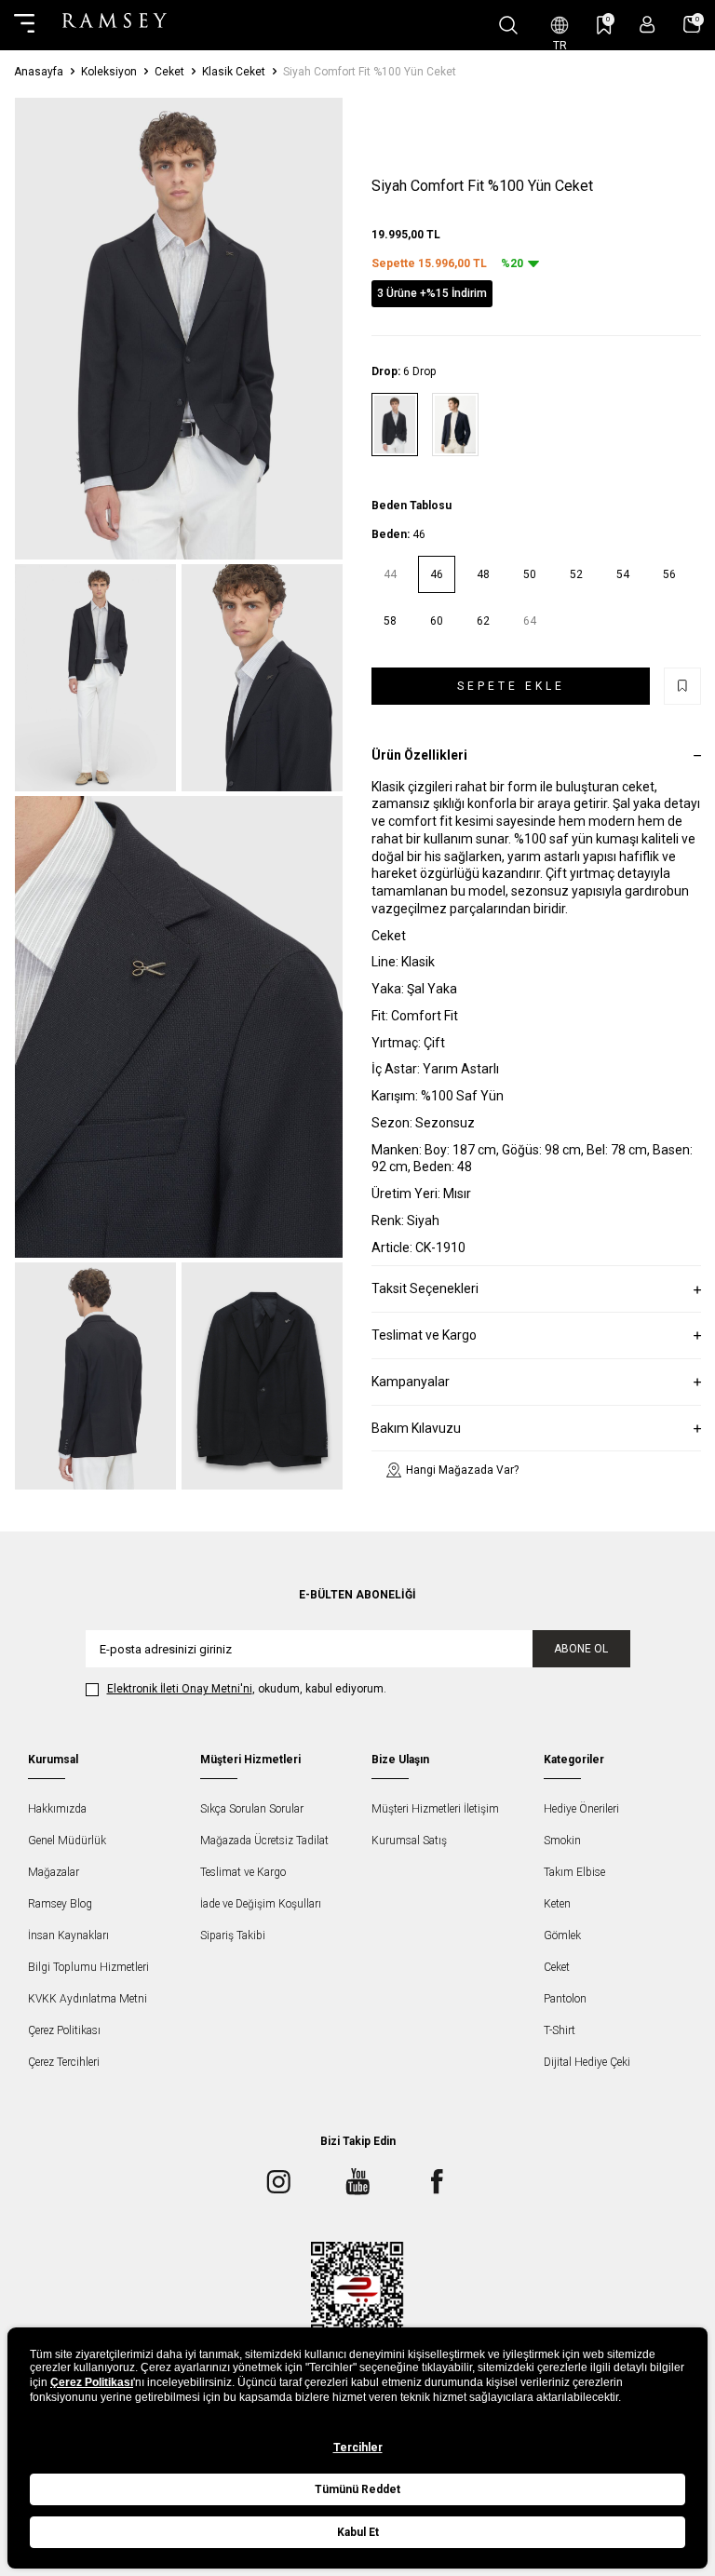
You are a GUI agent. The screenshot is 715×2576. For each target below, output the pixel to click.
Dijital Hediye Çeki (587, 2062)
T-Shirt (560, 2030)
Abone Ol (581, 1649)
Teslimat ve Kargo (243, 1872)
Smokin (562, 1841)
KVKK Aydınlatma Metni (88, 1999)
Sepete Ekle (511, 686)
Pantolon (565, 1999)
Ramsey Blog (60, 1904)
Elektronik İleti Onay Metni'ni (180, 1689)
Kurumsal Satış (409, 1841)
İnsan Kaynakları (68, 1935)
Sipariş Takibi (233, 1935)
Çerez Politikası (64, 2030)
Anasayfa (39, 72)
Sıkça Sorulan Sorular (252, 1809)
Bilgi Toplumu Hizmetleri (88, 1967)
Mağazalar (54, 1872)
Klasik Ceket (234, 72)
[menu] (24, 25)
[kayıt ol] (648, 25)
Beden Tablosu (411, 506)
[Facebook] (437, 2181)
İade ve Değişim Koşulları (261, 1904)
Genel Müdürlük (67, 1841)
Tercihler (358, 2448)
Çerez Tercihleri (64, 2062)
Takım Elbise (574, 1872)
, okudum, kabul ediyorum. (247, 1689)
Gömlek (562, 1935)
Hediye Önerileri (581, 1809)
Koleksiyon (109, 72)
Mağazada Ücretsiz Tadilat (264, 1841)
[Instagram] (278, 2181)
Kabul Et (358, 2532)
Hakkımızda (57, 1809)
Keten (557, 1904)
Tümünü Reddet (357, 2489)
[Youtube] (357, 2181)
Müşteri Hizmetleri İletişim (435, 1809)
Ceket (169, 72)
